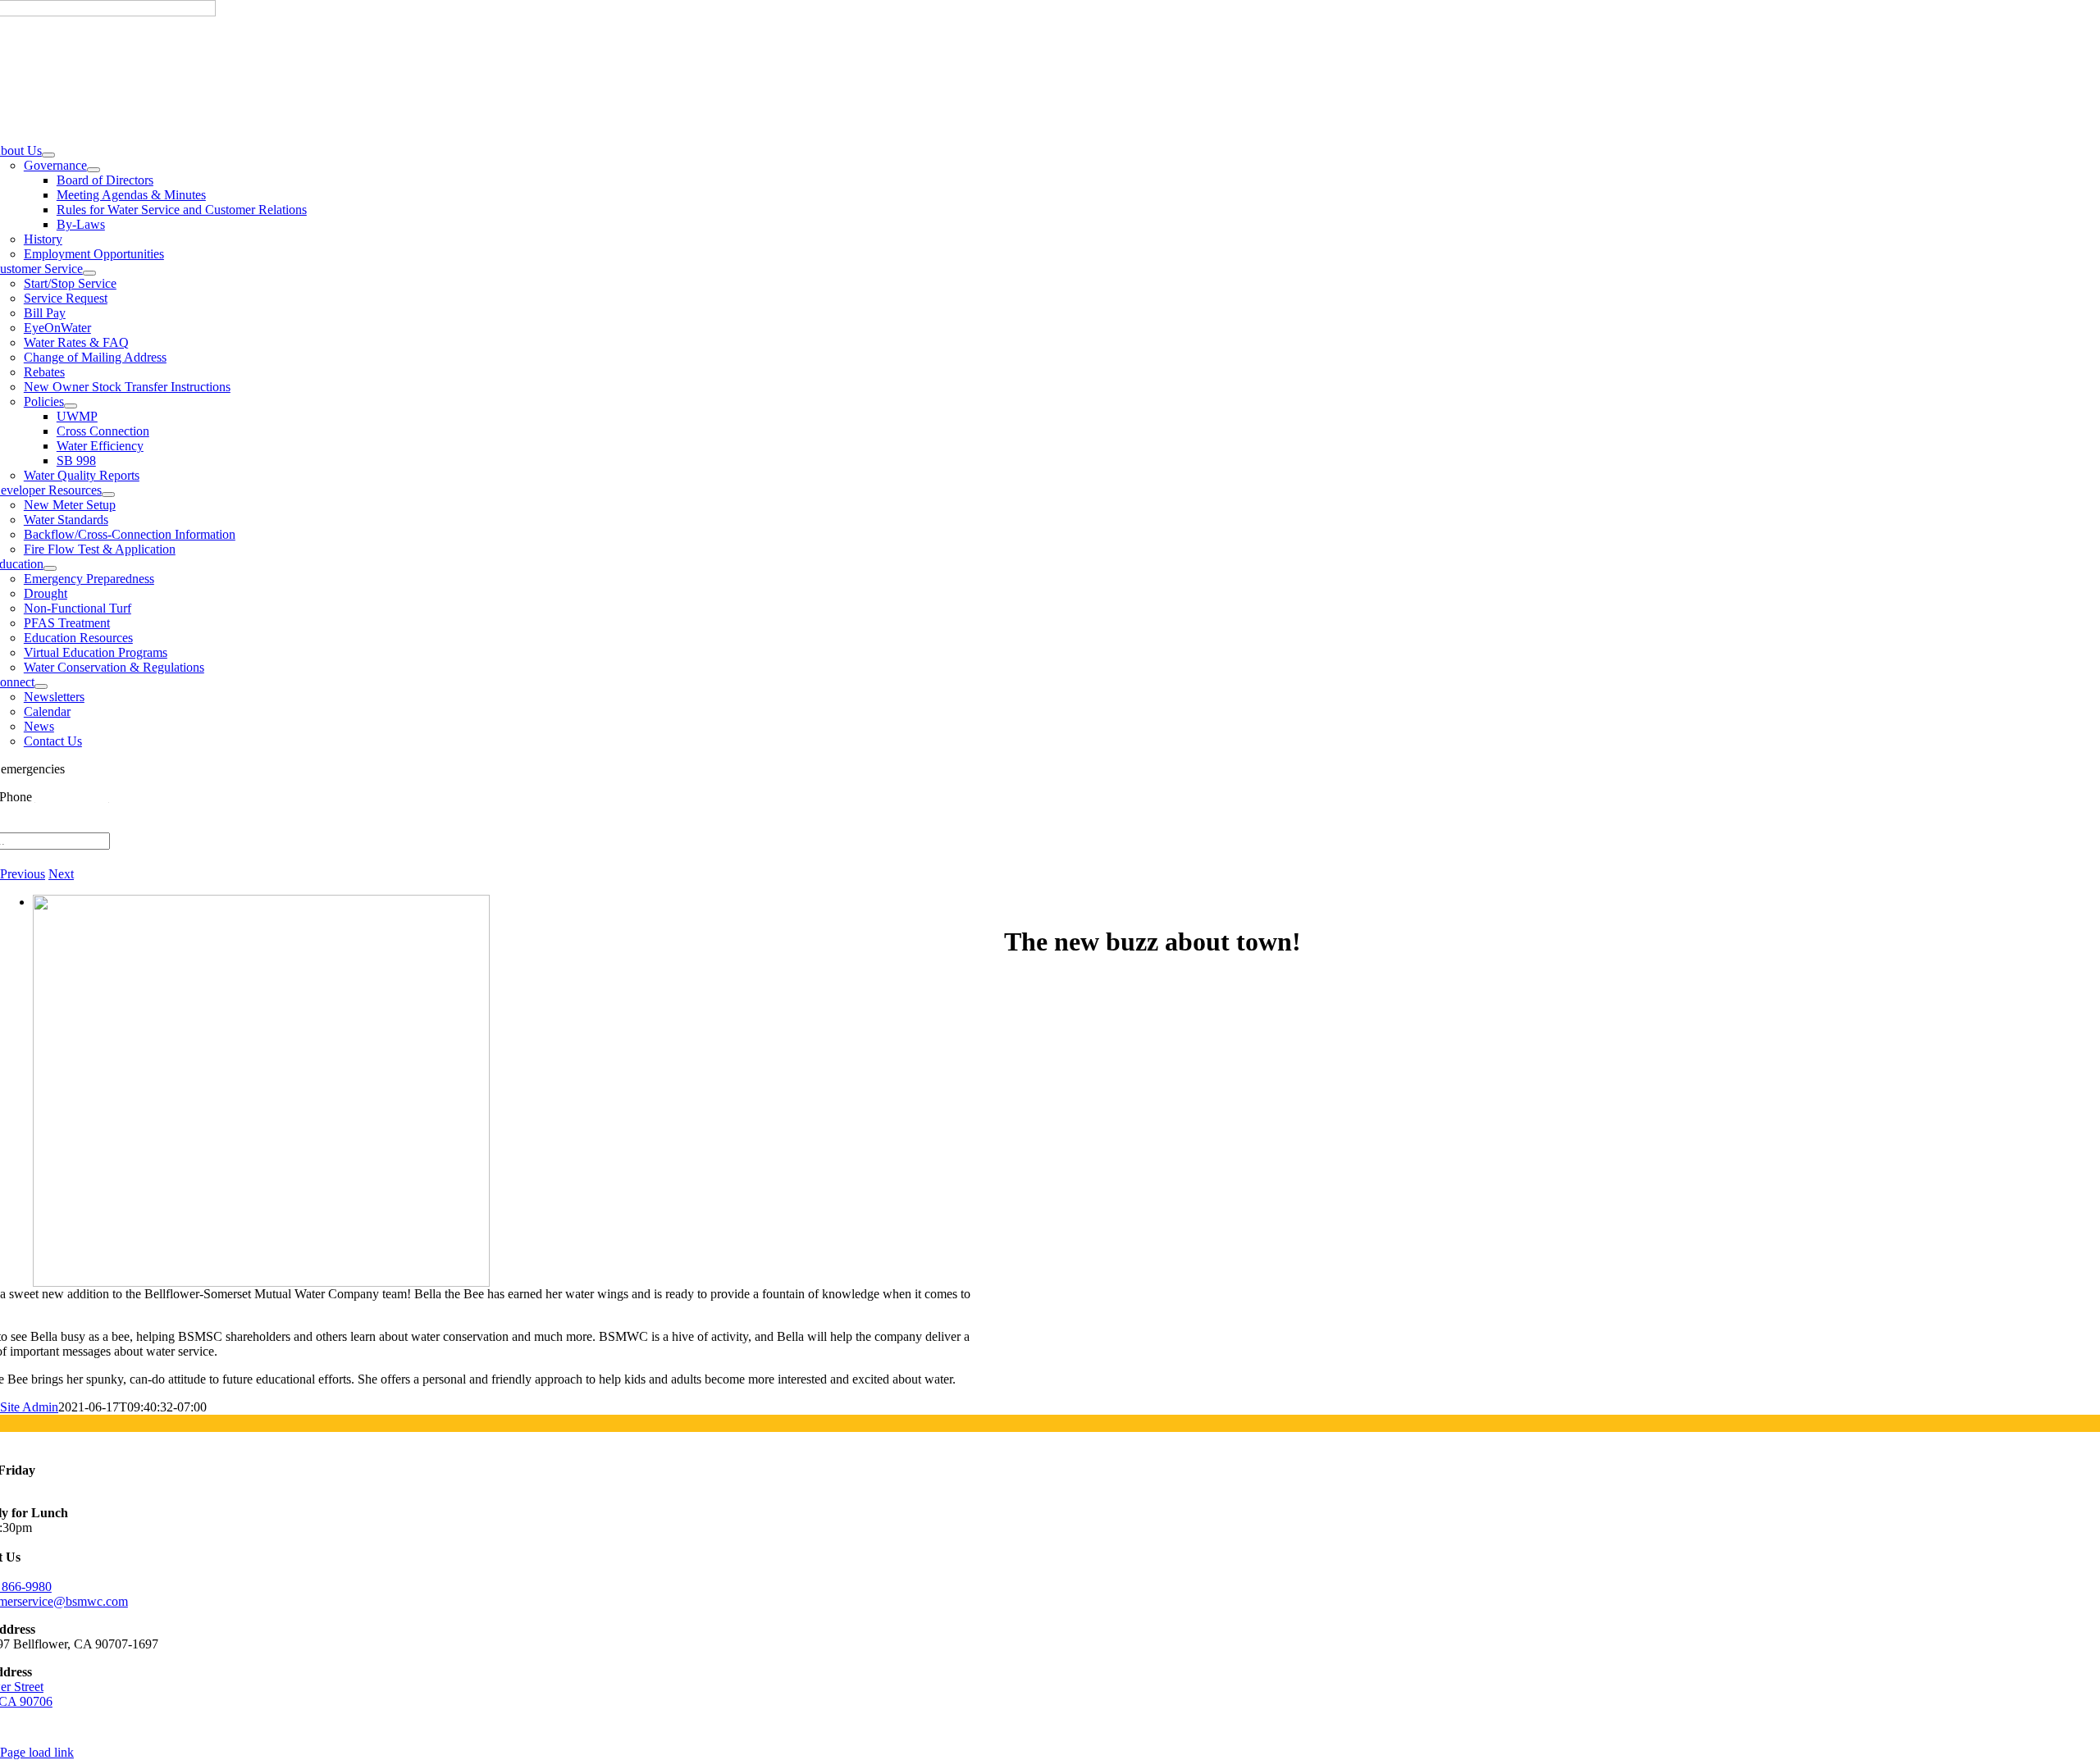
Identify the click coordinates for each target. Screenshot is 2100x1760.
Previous (23, 874)
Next (61, 874)
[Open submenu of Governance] (94, 170)
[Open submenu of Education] (50, 568)
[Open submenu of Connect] (41, 686)
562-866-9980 (105, 769)
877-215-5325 (72, 797)
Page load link (37, 1752)
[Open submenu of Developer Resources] (108, 495)
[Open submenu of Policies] (71, 406)
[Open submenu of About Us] (48, 155)
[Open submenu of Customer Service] (89, 273)
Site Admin (29, 1407)
